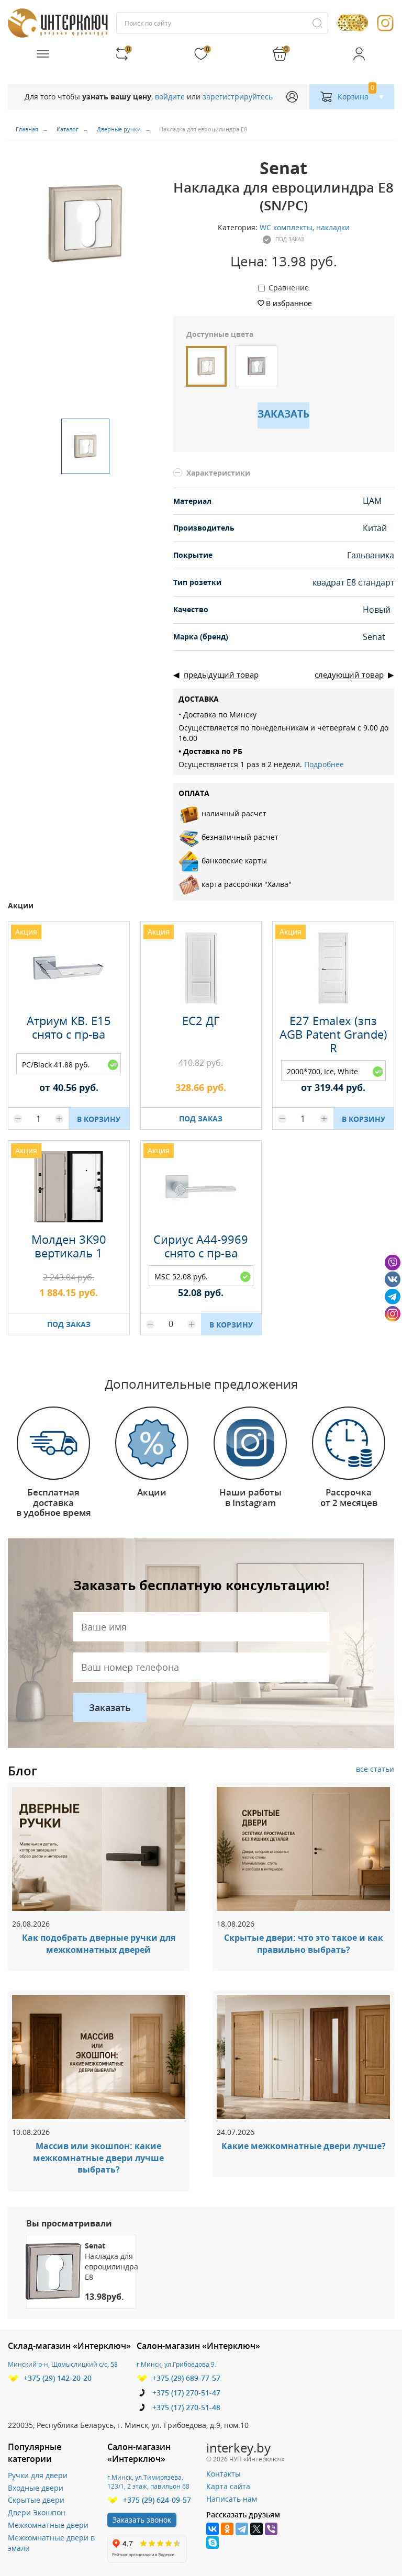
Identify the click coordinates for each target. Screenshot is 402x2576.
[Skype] (213, 2543)
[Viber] (271, 2529)
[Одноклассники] (227, 2529)
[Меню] (43, 54)
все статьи (375, 1769)
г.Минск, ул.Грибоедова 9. (176, 2364)
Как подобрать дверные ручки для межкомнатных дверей (99, 1944)
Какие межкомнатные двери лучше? (304, 2146)
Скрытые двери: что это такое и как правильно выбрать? (304, 1944)
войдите (170, 97)
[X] (256, 2529)
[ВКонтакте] (213, 2529)
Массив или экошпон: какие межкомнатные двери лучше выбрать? (98, 2158)
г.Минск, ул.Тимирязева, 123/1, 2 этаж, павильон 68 (148, 2482)
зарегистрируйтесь (238, 97)
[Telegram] (242, 2529)
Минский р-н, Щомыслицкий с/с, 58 (63, 2364)
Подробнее (324, 764)
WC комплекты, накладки (305, 227)
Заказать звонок (142, 2520)
